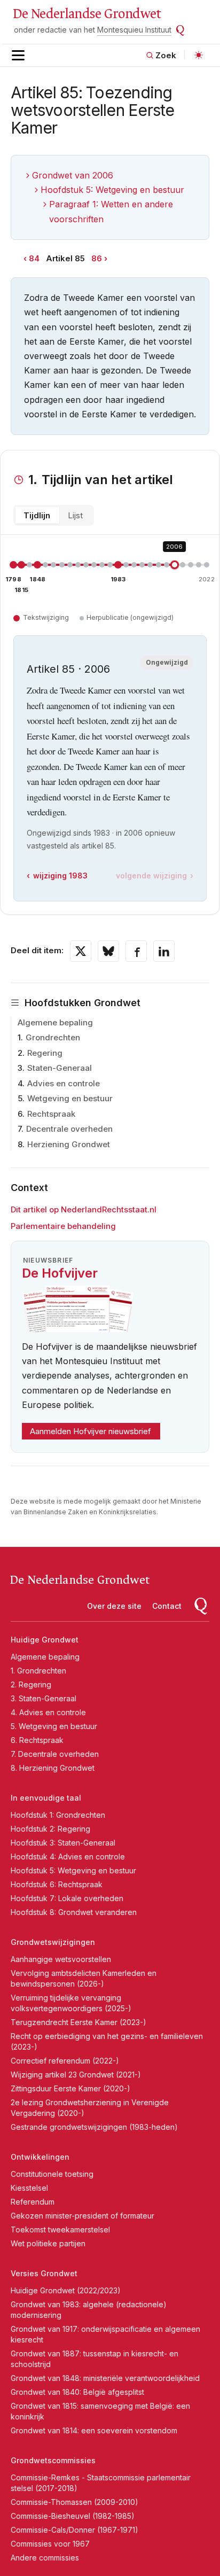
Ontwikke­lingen (40, 2157)
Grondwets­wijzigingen (53, 1942)
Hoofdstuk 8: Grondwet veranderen (74, 1912)
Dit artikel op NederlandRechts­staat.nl (84, 1209)
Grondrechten (53, 1037)
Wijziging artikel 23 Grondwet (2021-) (76, 2075)
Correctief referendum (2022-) (65, 2061)
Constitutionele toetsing (52, 2174)
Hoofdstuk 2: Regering (50, 1829)
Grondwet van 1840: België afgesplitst (77, 2392)
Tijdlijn (37, 515)
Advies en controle (64, 1083)
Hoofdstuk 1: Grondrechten (58, 1815)
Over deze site (114, 1606)
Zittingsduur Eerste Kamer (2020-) (70, 2088)
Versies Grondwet (44, 2273)
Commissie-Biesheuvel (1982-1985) (73, 2516)
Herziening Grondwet (69, 1144)
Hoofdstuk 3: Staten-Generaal (63, 1843)
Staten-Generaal (60, 1068)
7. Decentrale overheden (55, 1754)
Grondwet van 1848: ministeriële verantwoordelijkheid (105, 2378)
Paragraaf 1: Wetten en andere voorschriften (111, 211)
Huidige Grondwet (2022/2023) (66, 2290)
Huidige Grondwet (45, 1640)
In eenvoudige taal (46, 1798)
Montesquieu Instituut (134, 30)
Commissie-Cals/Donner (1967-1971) (74, 2530)
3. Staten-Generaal (44, 1698)
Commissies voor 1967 (50, 2544)
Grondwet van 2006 (73, 175)
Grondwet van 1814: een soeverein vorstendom (94, 2430)
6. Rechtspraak (37, 1740)
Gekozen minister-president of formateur (82, 2216)
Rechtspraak (51, 1114)
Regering (45, 1053)
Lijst (75, 515)
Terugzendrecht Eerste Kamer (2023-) (78, 2022)
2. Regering (31, 1684)
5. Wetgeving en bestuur (54, 1726)
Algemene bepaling (55, 1022)
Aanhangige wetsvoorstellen (61, 1959)
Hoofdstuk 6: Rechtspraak (57, 1884)
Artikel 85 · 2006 (68, 669)
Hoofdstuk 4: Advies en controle (68, 1857)
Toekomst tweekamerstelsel (60, 2229)
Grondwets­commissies (53, 2460)
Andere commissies (45, 2558)
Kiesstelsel (29, 2188)
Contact (167, 1606)
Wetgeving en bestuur (70, 1098)
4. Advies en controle (48, 1712)
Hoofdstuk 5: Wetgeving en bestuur (112, 190)
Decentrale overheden (69, 1129)
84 (34, 258)
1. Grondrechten (38, 1671)
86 (97, 258)
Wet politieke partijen (48, 2243)
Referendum (33, 2202)
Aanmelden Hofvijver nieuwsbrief (91, 1431)
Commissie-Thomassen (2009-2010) (74, 2502)
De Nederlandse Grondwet (87, 14)
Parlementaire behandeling (63, 1226)
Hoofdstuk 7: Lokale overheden (67, 1898)
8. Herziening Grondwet (53, 1768)
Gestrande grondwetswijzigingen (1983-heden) (94, 2127)
